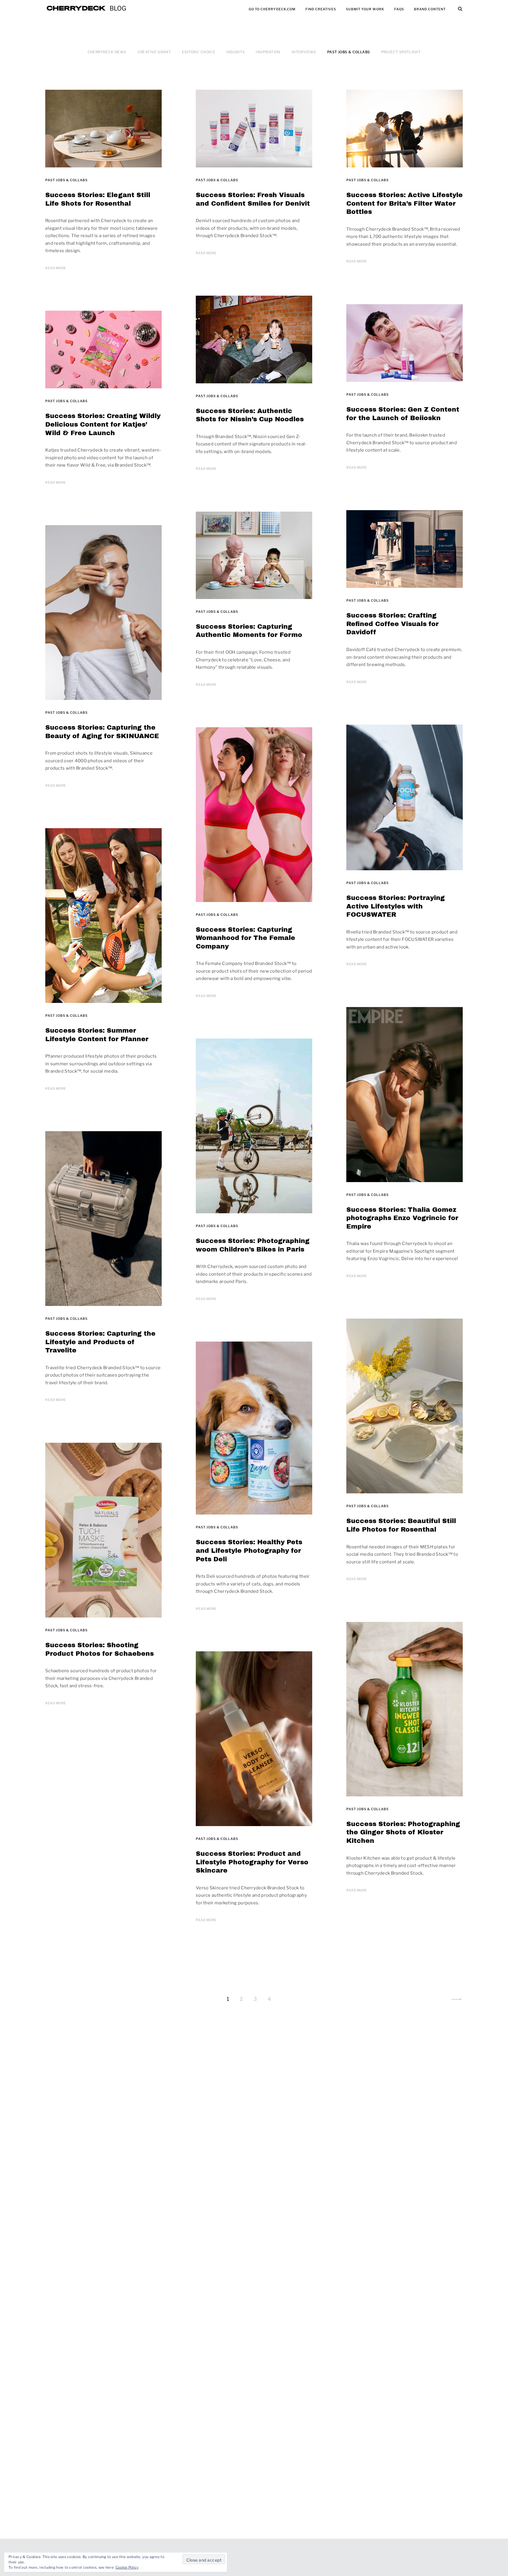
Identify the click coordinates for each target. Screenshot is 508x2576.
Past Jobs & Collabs (349, 52)
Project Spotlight (401, 52)
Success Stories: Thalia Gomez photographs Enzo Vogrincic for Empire (402, 1218)
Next (457, 1999)
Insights (235, 52)
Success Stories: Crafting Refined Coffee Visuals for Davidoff (392, 624)
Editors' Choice (199, 52)
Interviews (304, 52)
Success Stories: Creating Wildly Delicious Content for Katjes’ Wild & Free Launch (103, 424)
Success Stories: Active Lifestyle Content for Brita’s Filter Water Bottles (405, 203)
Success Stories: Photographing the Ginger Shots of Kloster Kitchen (403, 1832)
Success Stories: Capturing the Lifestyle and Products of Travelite (100, 1342)
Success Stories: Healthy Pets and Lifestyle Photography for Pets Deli (249, 1551)
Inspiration (268, 52)
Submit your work (365, 9)
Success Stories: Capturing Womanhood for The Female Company (245, 938)
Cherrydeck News (107, 52)
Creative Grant (154, 52)
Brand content (430, 9)
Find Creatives (321, 9)
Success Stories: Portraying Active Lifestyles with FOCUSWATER (396, 906)
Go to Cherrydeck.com (272, 9)
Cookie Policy (127, 2567)
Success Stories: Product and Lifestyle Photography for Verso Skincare (252, 1862)
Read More (56, 268)
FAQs (399, 9)
